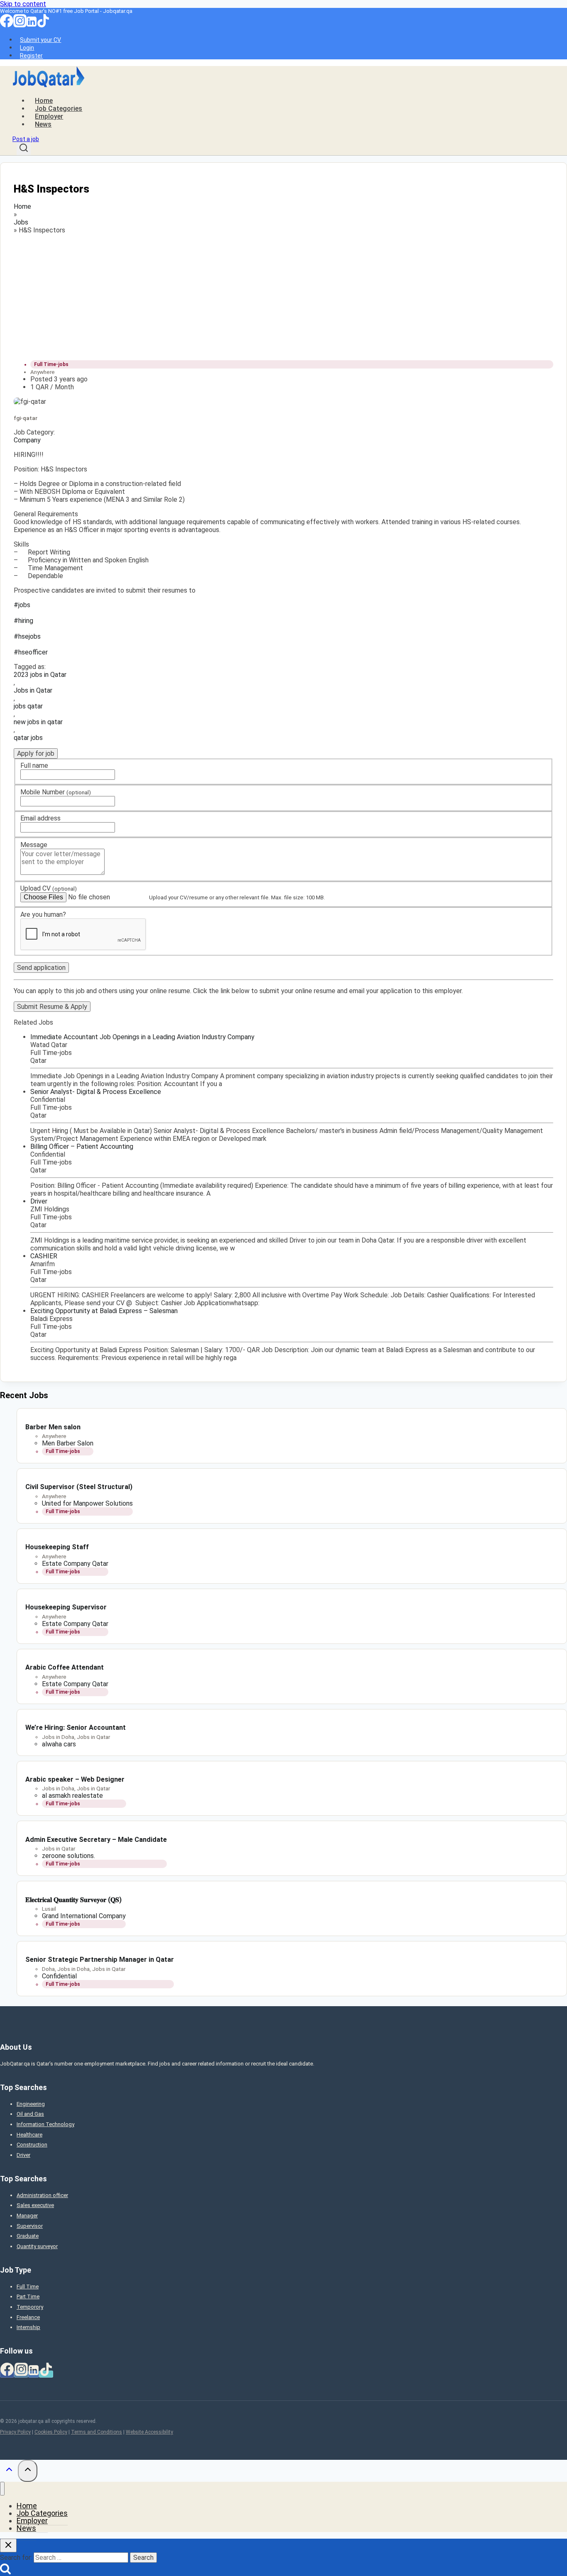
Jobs (21, 222)
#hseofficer (31, 652)
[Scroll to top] (9, 2471)
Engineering (31, 2104)
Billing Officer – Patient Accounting (82, 1146)
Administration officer (42, 2195)
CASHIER (44, 1256)
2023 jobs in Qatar (40, 675)
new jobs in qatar (38, 722)
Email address (40, 818)
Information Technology (45, 2124)
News (43, 124)
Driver (39, 1201)
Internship (28, 2327)
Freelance (28, 2317)
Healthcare (29, 2135)
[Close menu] (2, 2489)
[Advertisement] (263, 295)
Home (44, 101)
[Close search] (8, 2545)
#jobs (22, 605)
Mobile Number (56, 792)
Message (34, 845)
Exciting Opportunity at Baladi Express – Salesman (104, 1311)
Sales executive (35, 2205)
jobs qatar (28, 706)
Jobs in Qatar (33, 690)
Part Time (28, 2296)
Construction (32, 2145)
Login (27, 48)
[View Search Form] (24, 149)
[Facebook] (7, 25)
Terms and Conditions (97, 2432)
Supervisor (30, 2226)
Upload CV (49, 888)
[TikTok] (43, 25)
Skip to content (23, 4)
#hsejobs (27, 636)
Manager (27, 2216)
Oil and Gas (30, 2114)
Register (31, 56)
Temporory (30, 2307)
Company (27, 440)
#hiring (23, 621)
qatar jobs (28, 738)
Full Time (28, 2287)
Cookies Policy (51, 2432)
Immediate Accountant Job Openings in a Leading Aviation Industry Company (142, 1037)
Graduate (28, 2236)
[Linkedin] (32, 25)
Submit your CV (40, 40)
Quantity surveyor (37, 2246)
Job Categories (59, 109)
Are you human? (43, 914)
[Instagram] (20, 25)
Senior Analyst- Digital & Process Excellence (96, 1092)
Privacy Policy (15, 2432)
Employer (49, 116)
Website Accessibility (149, 2432)
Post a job (26, 139)
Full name (34, 765)
